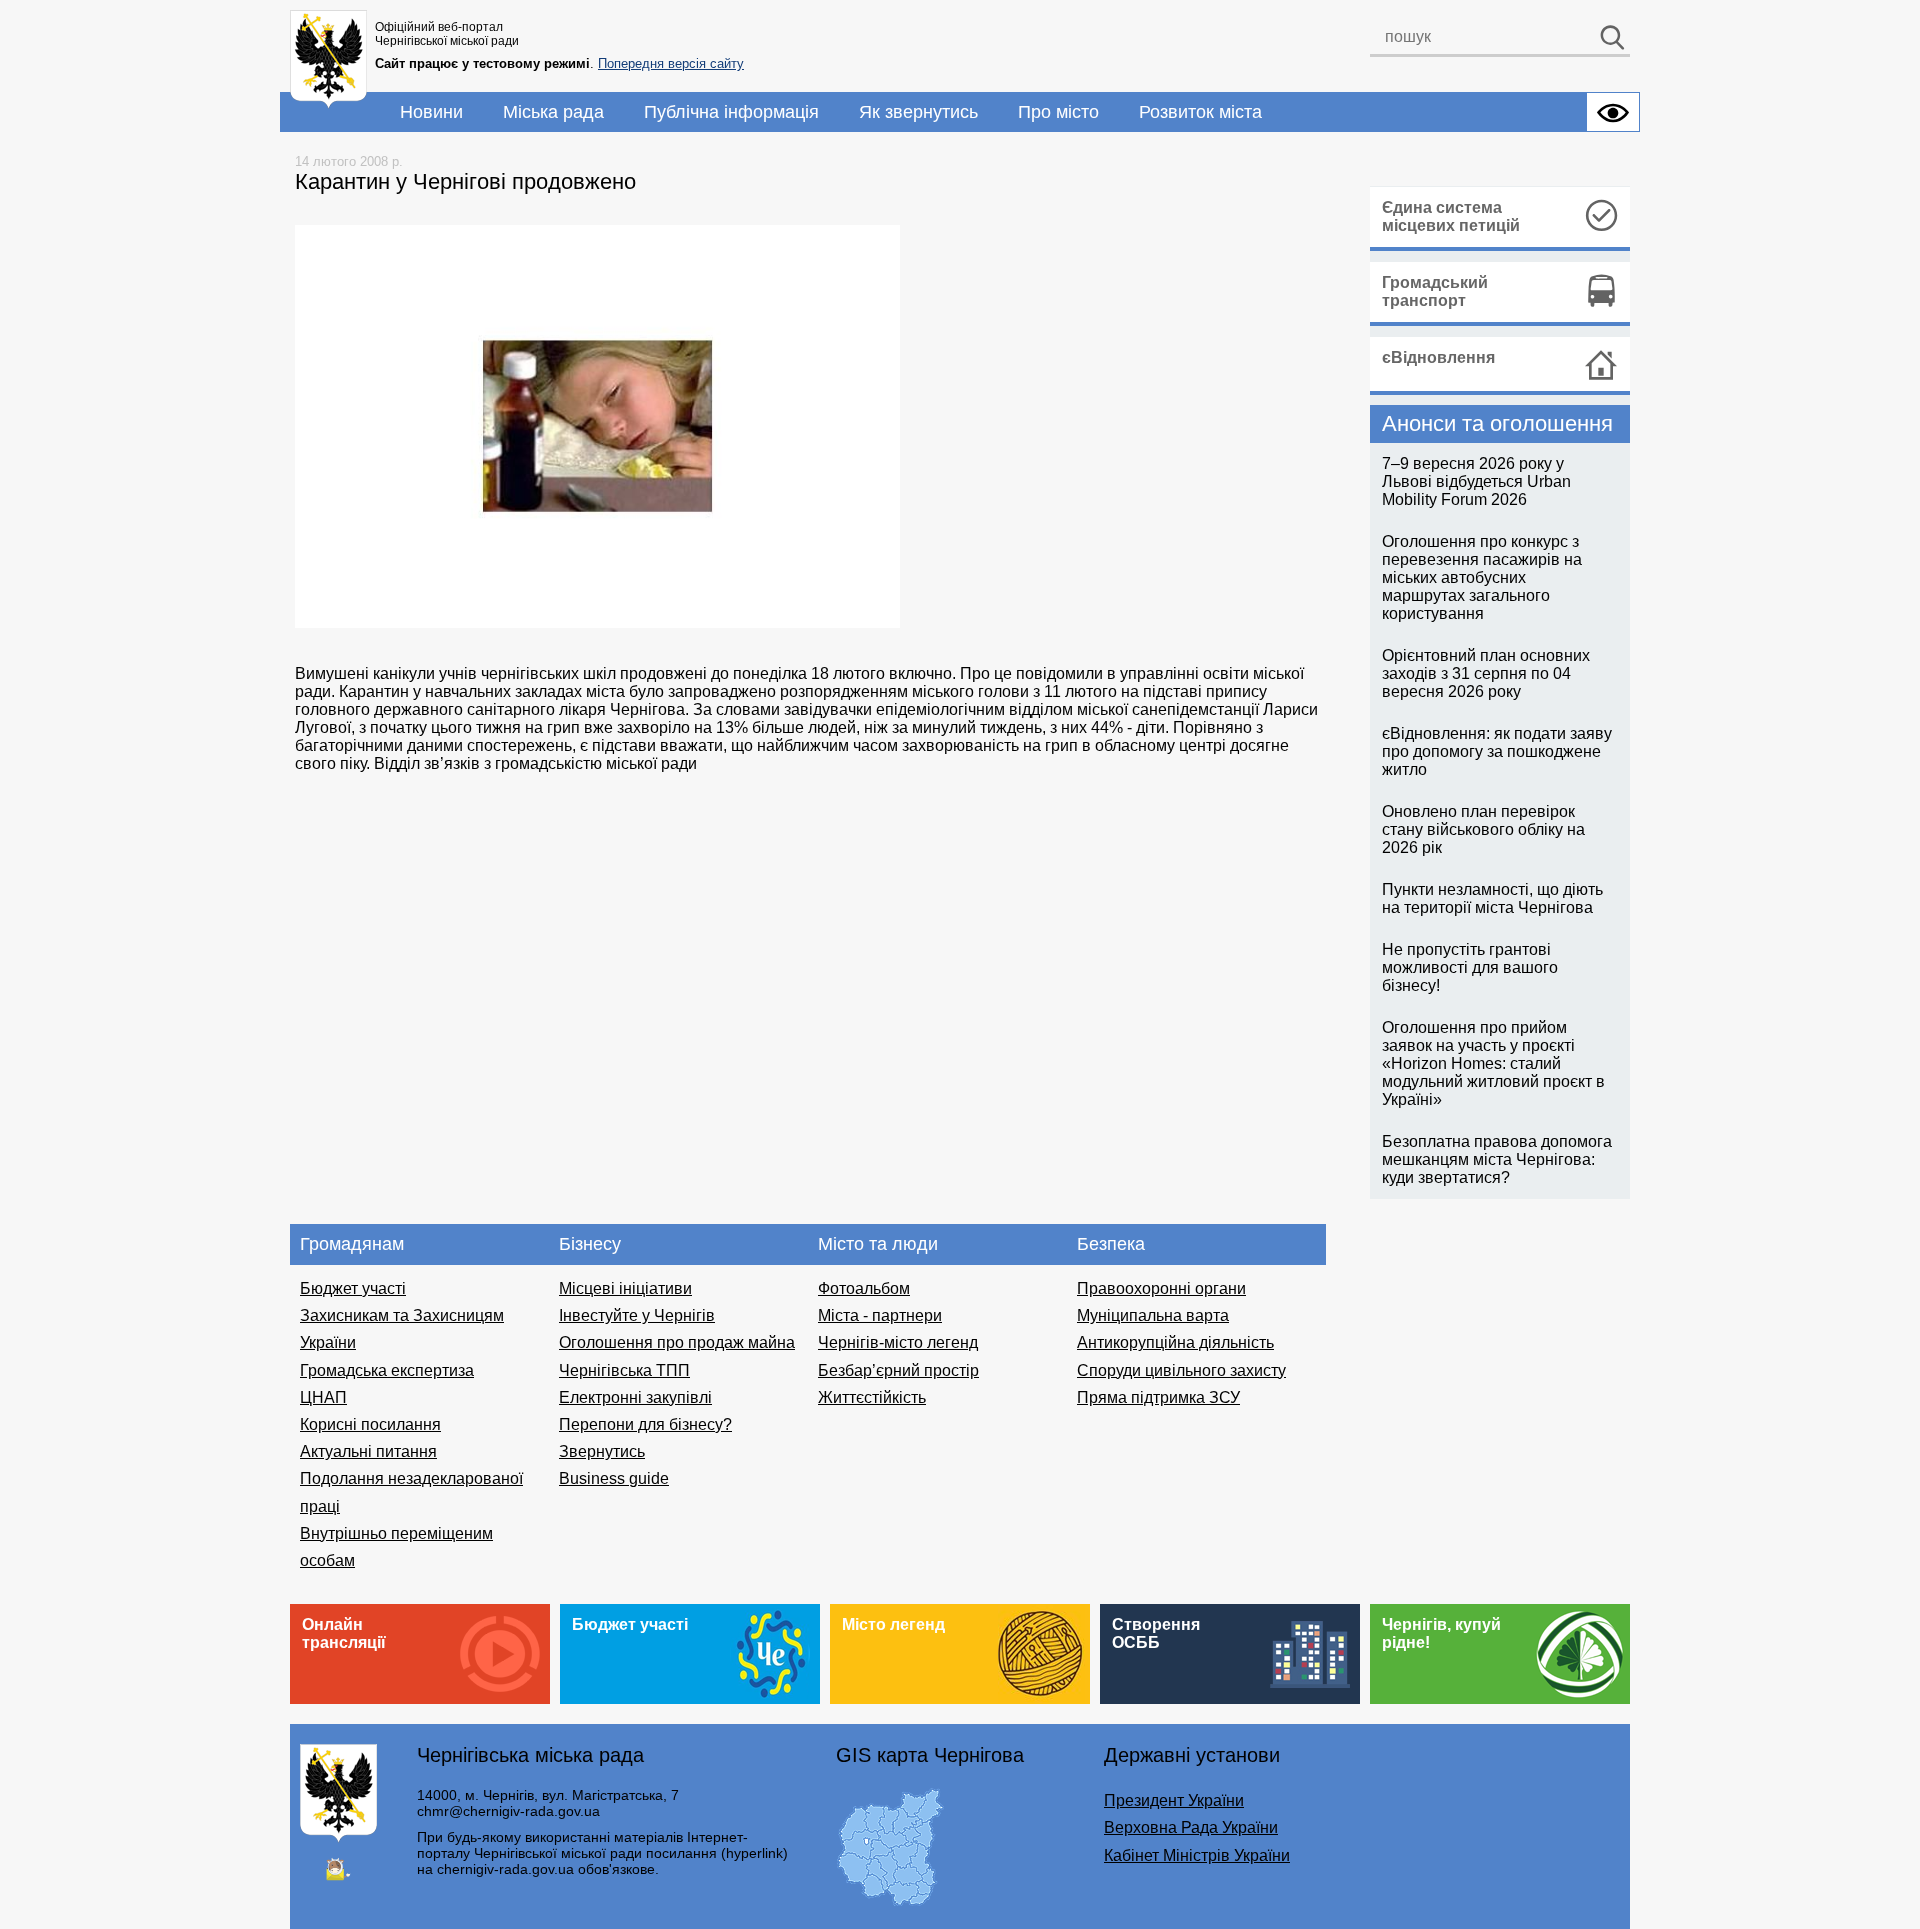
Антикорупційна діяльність (1175, 1342)
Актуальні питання (368, 1451)
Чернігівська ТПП (624, 1370)
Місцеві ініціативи (625, 1288)
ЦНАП (323, 1397)
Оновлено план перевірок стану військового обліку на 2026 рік (1483, 829)
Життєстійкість (872, 1397)
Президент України (1174, 1800)
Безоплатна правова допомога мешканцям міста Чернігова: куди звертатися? (1497, 1159)
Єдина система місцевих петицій (1451, 216)
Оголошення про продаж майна (677, 1342)
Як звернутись (918, 112)
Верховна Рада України (1191, 1827)
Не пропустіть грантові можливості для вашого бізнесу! (1470, 967)
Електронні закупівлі (635, 1397)
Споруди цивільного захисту (1181, 1370)
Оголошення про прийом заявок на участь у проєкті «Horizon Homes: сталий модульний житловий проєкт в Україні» (1493, 1063)
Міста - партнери (880, 1315)
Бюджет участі (353, 1288)
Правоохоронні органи (1161, 1288)
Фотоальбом (864, 1288)
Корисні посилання (370, 1424)
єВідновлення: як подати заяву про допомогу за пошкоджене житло (1497, 751)
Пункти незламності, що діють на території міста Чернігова (1492, 898)
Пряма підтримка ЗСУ (1158, 1397)
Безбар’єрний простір (898, 1370)
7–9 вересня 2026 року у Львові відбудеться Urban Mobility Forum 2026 (1476, 481)
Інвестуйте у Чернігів (637, 1315)
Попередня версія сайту (671, 63)
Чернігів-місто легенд (898, 1342)
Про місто (1058, 112)
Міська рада (553, 112)
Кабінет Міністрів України (1197, 1855)
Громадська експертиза (387, 1370)
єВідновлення (1438, 357)
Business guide (614, 1478)
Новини (431, 112)
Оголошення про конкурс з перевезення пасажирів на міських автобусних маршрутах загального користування (1482, 577)
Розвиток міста (1200, 112)
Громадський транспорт (1435, 291)
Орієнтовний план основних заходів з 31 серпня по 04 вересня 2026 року (1486, 673)
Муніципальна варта (1153, 1315)
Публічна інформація (731, 112)
